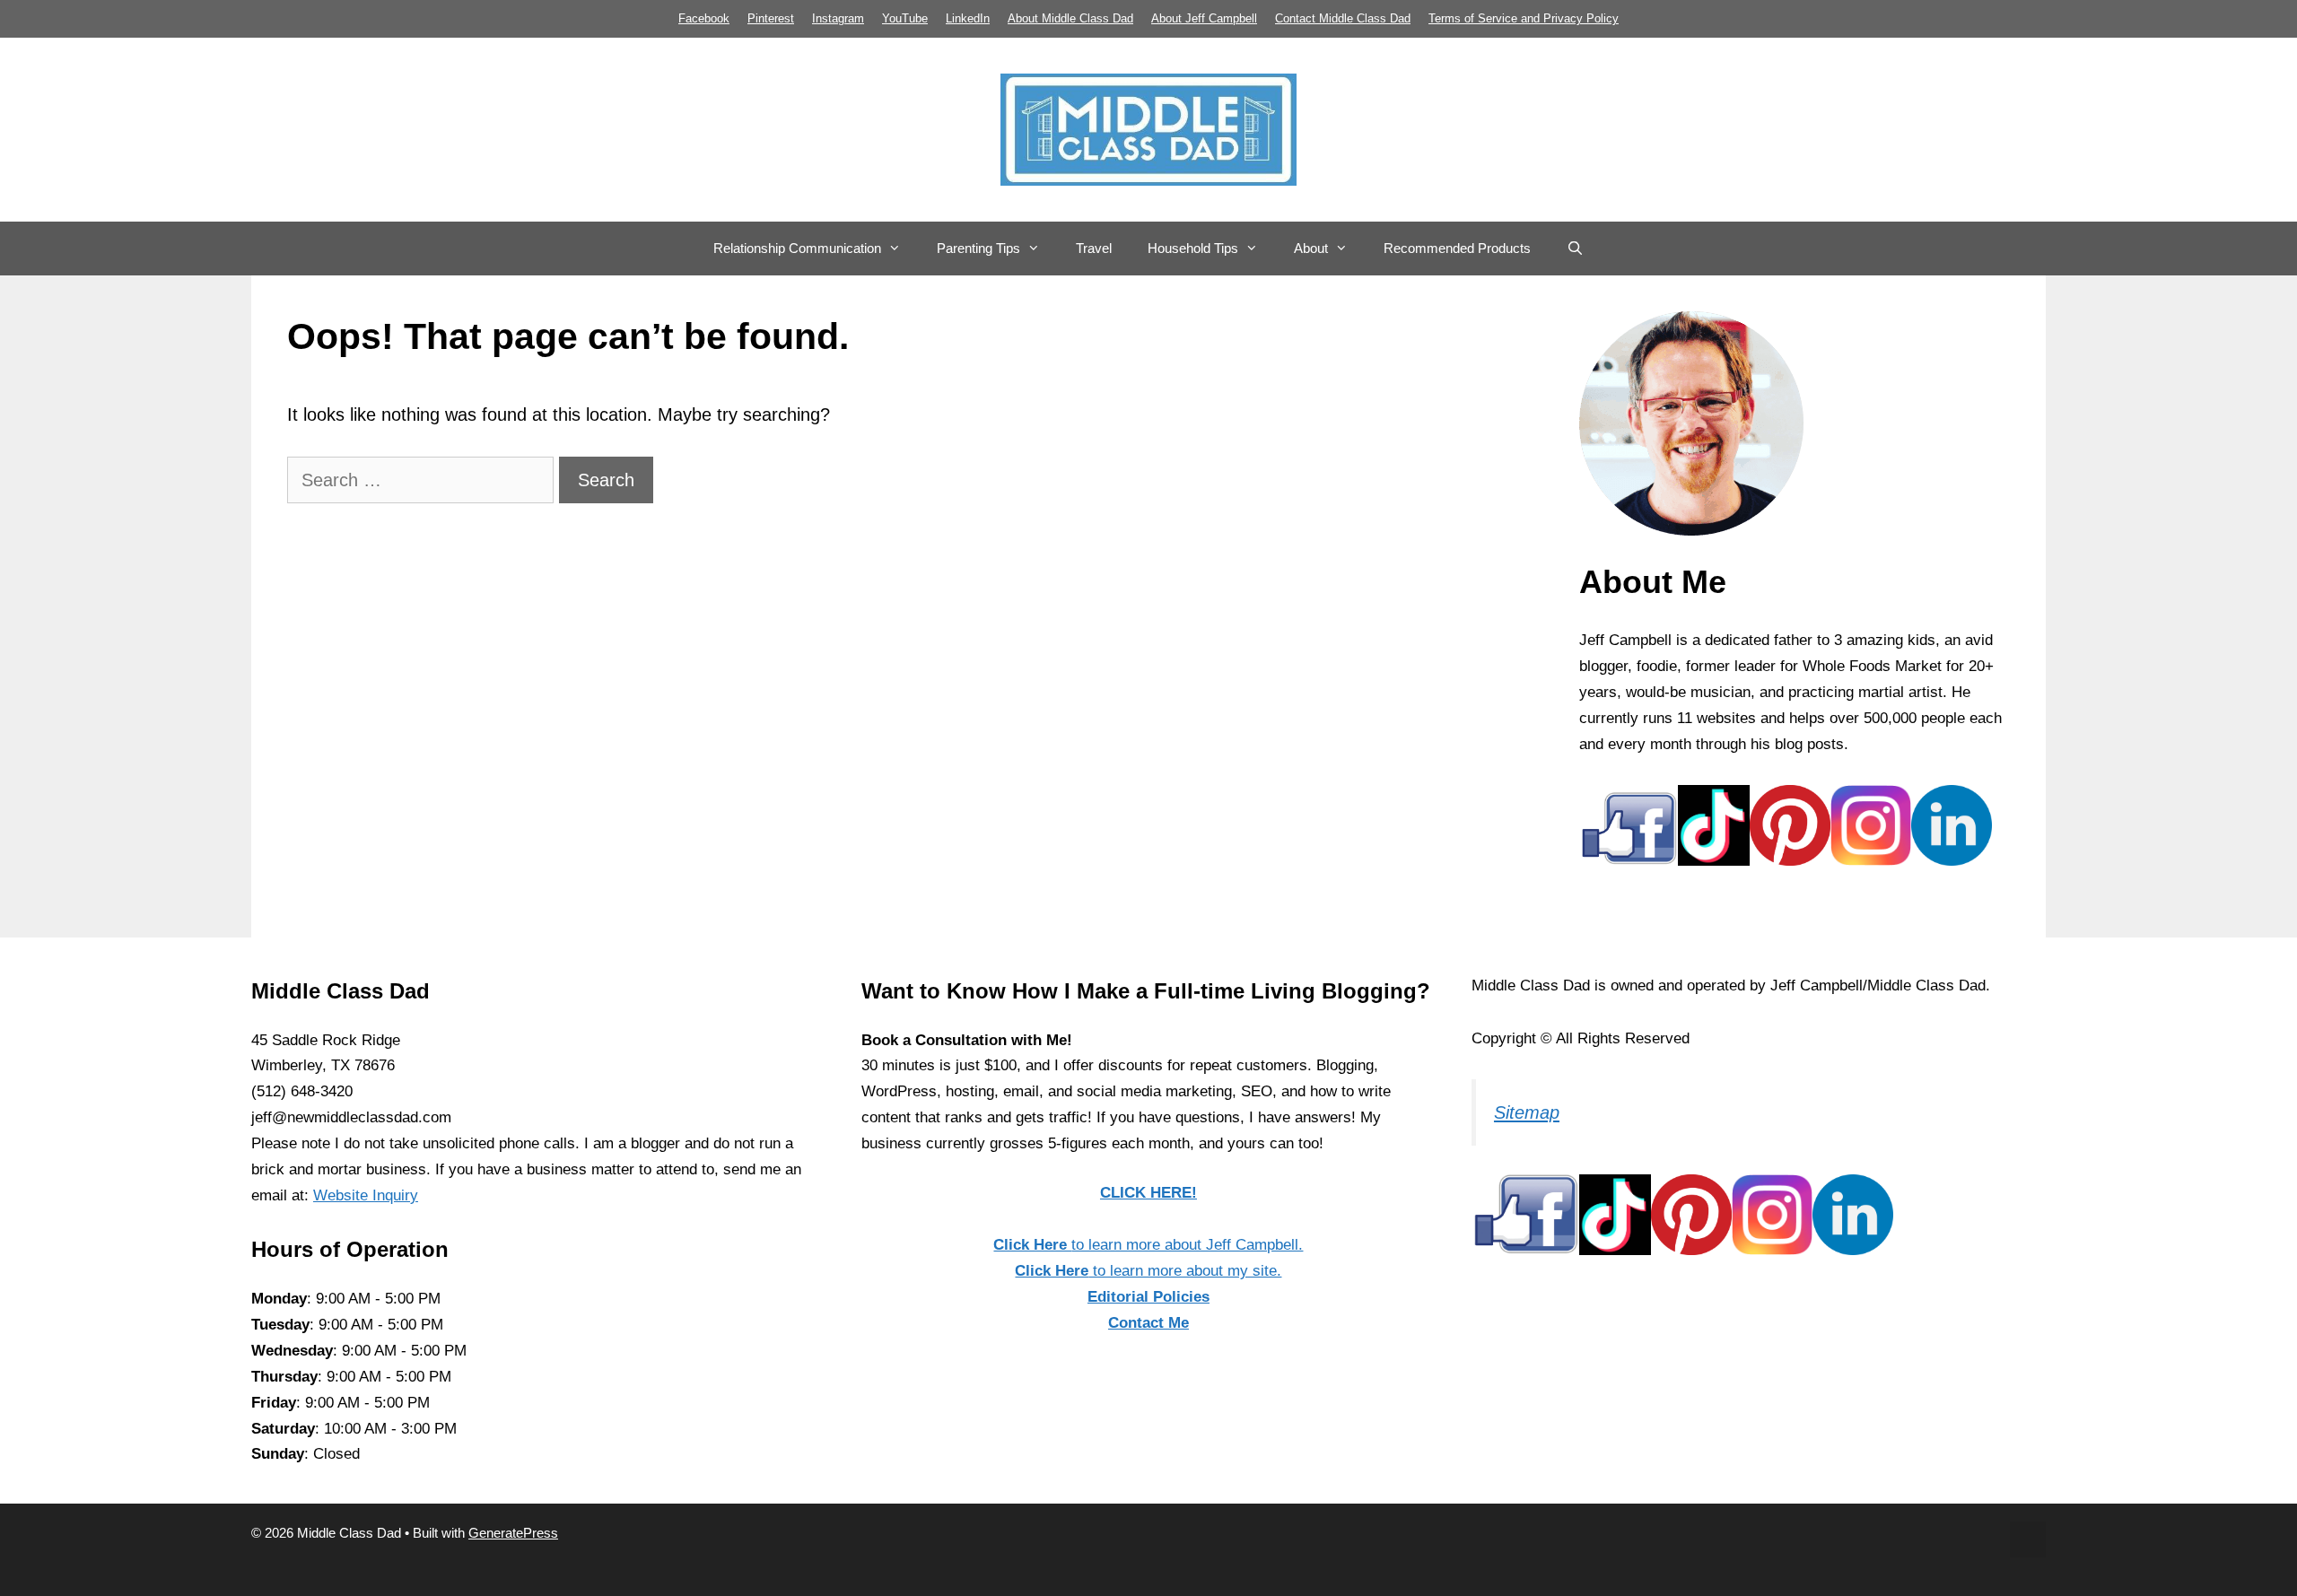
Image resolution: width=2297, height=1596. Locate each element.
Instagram (838, 18)
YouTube (905, 18)
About (1311, 248)
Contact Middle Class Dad (1343, 18)
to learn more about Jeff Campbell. (1148, 1245)
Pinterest (771, 18)
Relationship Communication (797, 248)
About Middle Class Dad (1070, 18)
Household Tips (1193, 248)
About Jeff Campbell (1204, 18)
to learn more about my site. (1148, 1271)
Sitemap (1527, 1112)
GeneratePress (513, 1533)
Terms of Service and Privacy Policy (1524, 18)
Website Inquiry (366, 1195)
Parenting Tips (978, 248)
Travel (1094, 248)
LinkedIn (968, 18)
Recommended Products (1457, 248)
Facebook (704, 18)
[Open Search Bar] (1575, 249)
